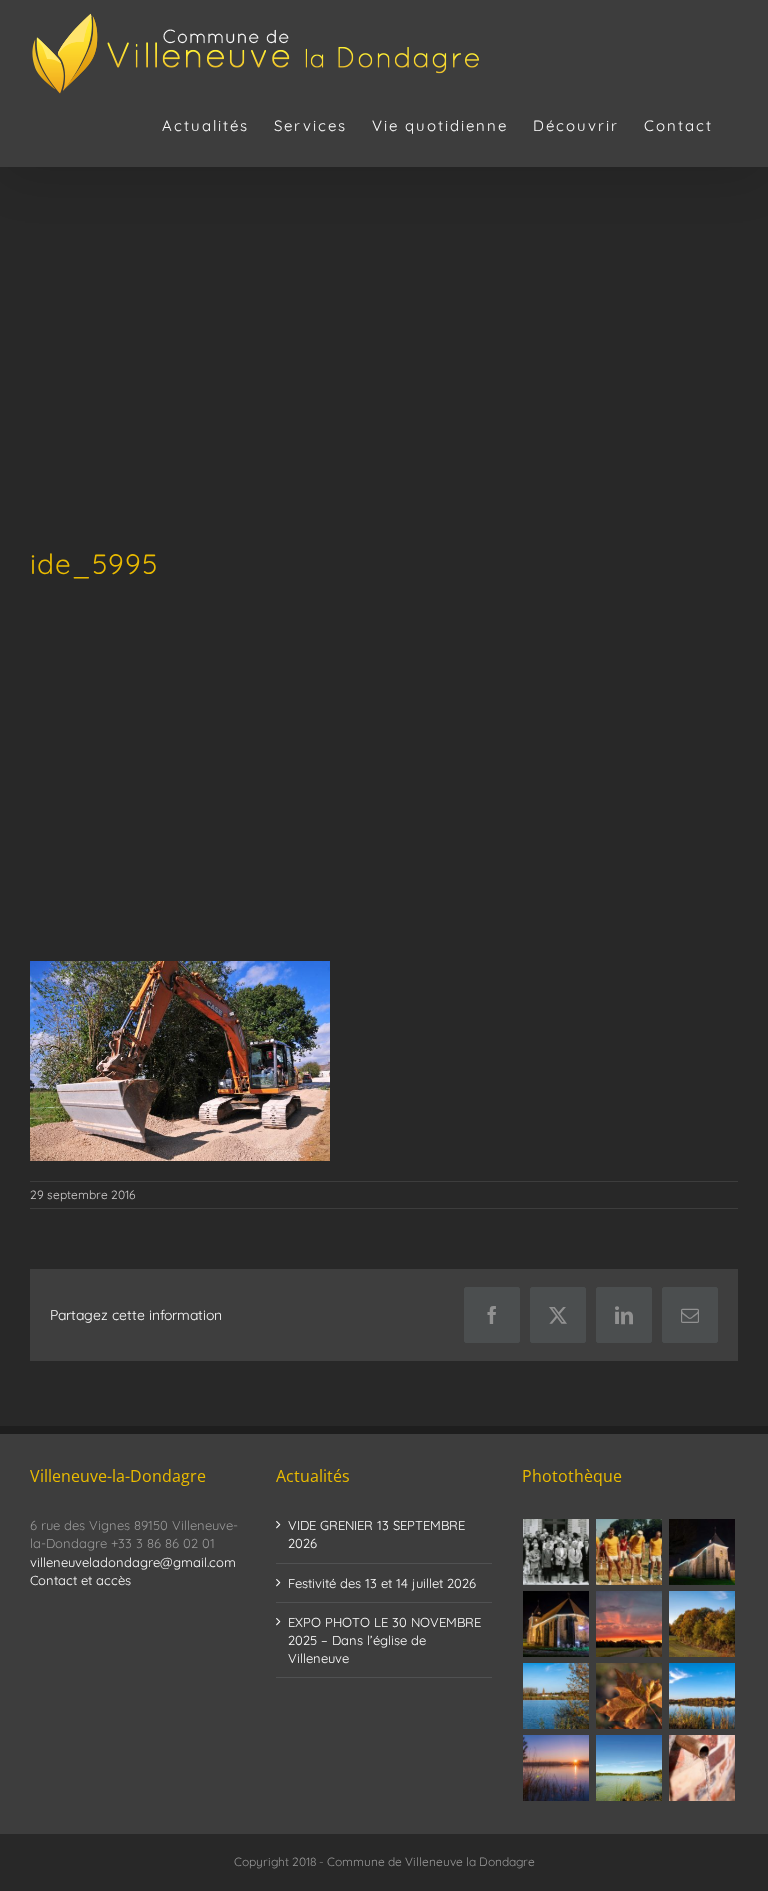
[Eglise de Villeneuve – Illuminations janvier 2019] (702, 1552)
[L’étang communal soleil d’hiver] (556, 1768)
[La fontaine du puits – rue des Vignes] (702, 1768)
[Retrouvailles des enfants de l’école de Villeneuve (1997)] (556, 1552)
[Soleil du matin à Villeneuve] (629, 1624)
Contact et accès (80, 1580)
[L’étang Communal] (629, 1768)
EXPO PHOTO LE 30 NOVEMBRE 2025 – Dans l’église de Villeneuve (384, 1640)
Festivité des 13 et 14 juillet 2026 (382, 1583)
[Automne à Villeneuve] (702, 1624)
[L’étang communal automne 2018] (702, 1696)
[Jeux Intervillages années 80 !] (629, 1552)
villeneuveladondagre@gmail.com (133, 1562)
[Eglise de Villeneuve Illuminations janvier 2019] (556, 1624)
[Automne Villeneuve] (629, 1696)
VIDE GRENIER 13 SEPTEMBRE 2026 (376, 1534)
